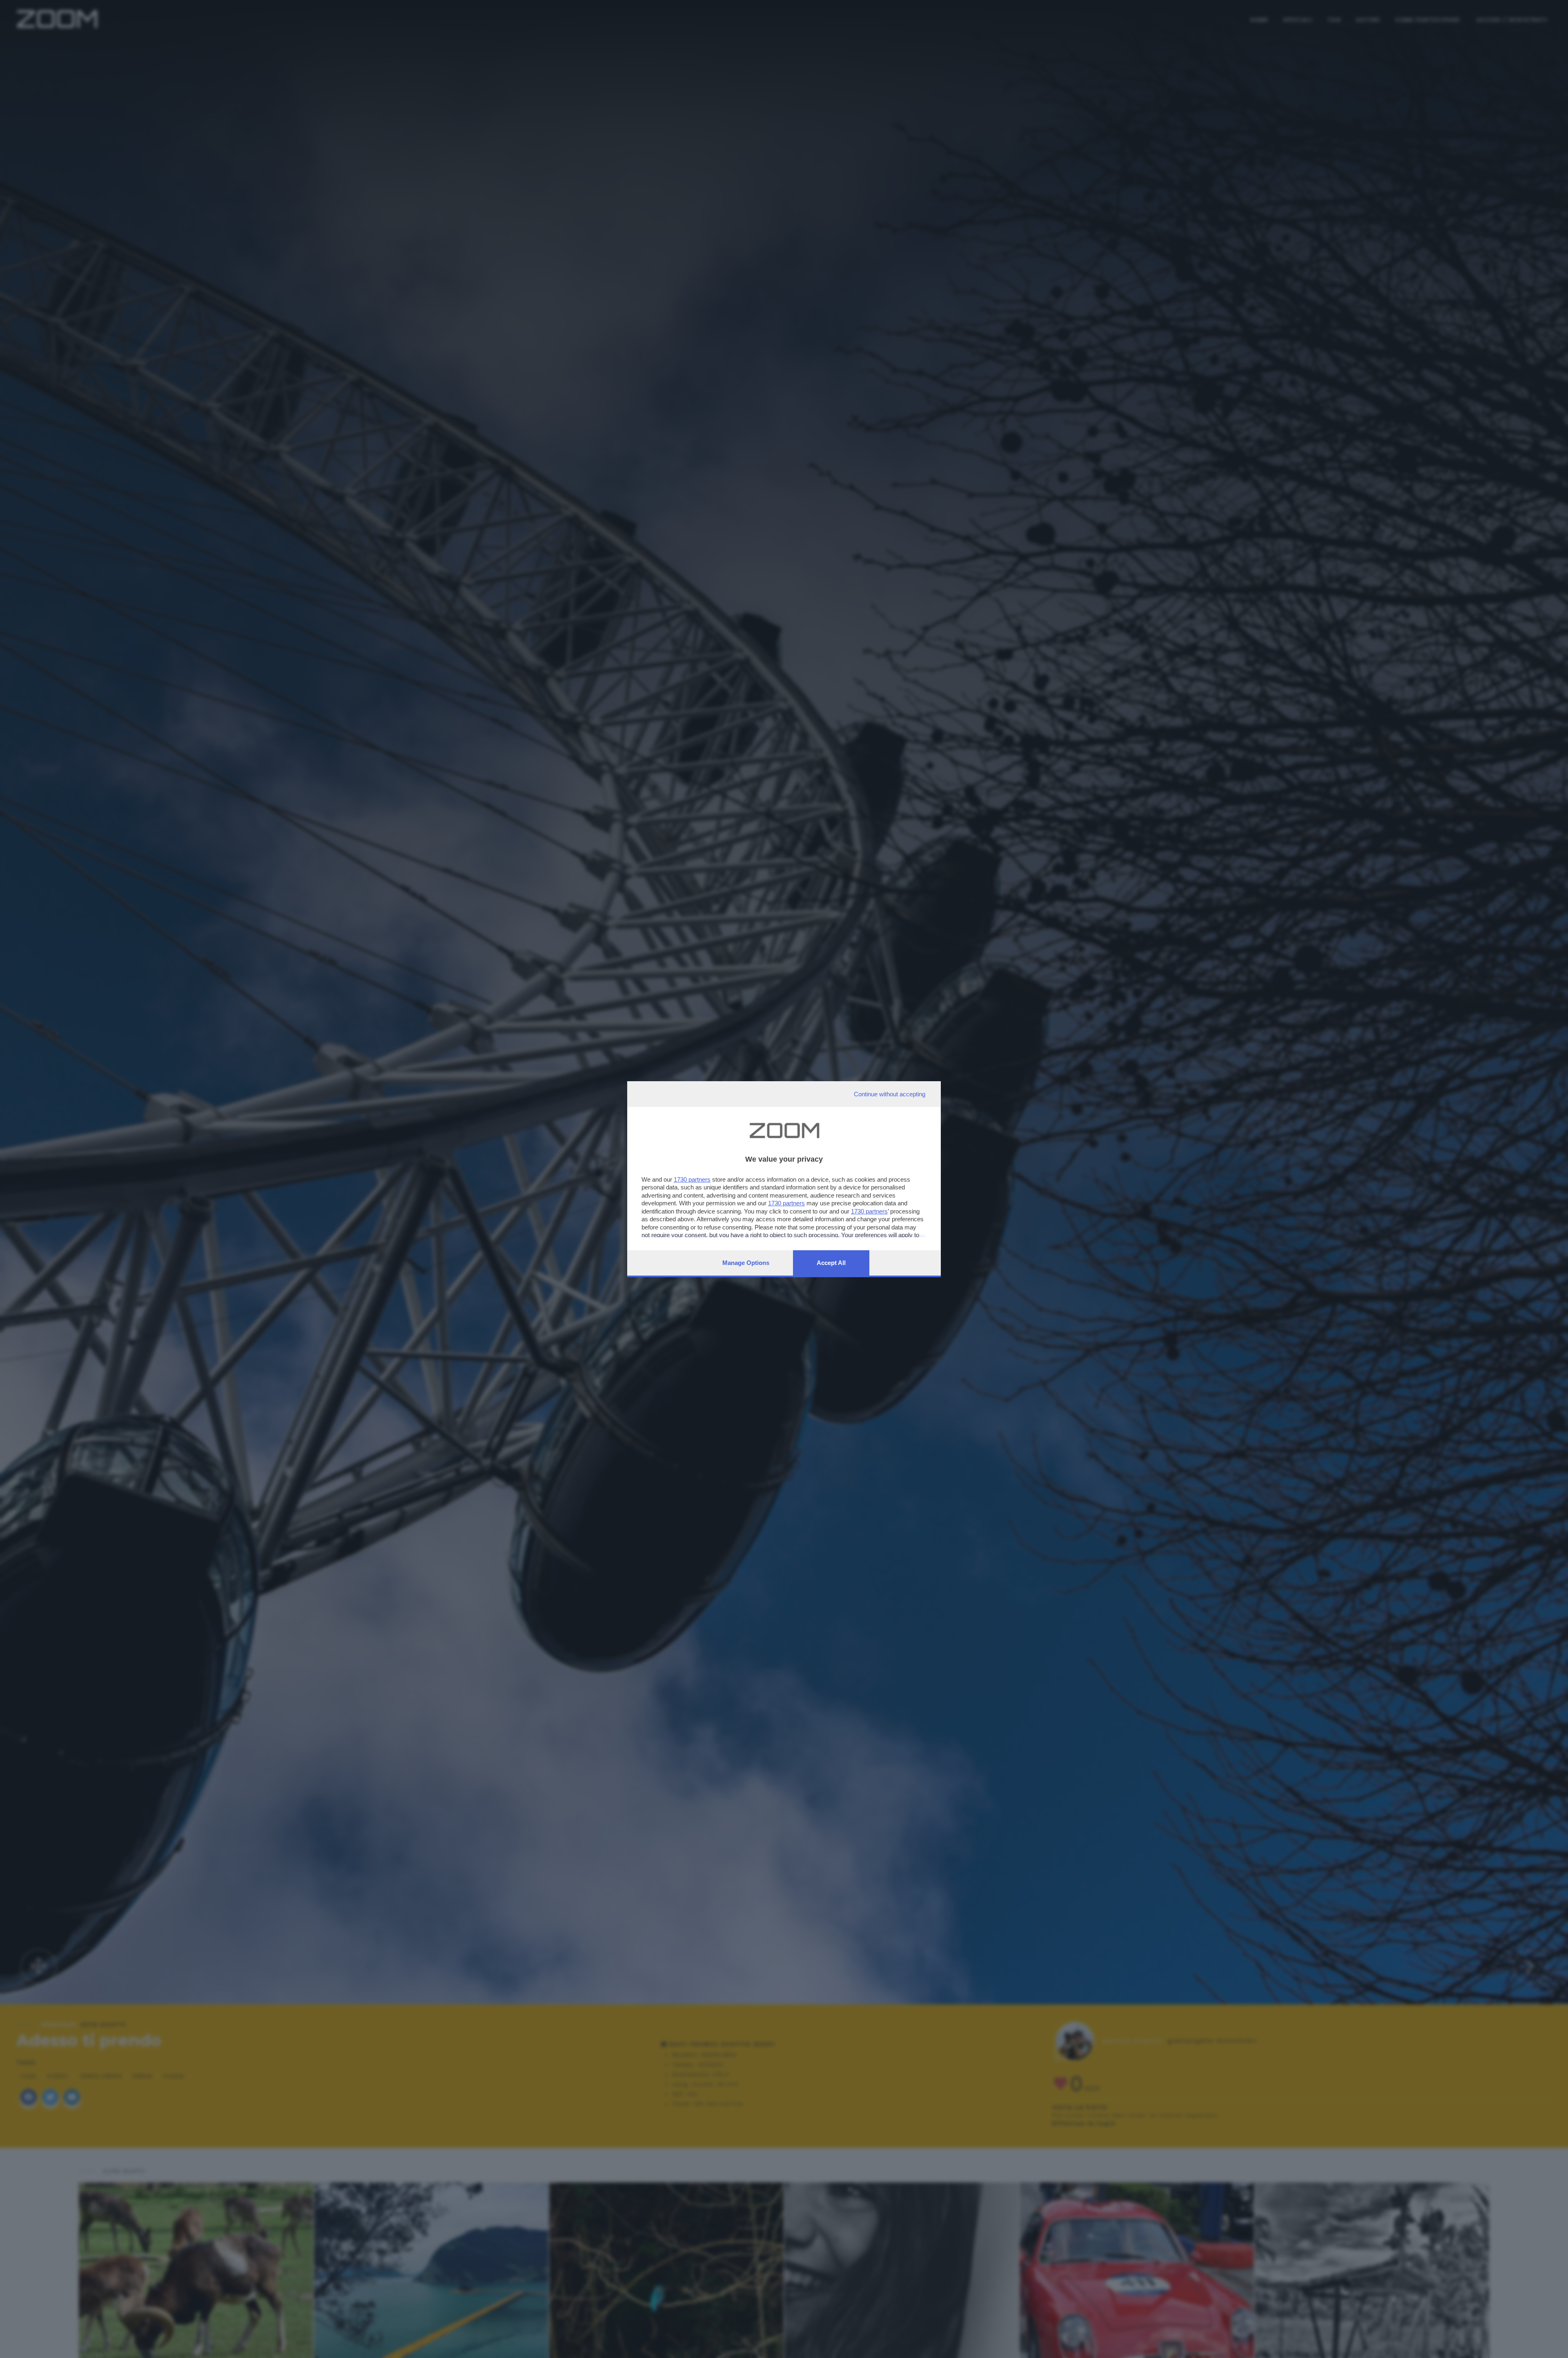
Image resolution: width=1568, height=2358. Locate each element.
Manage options (746, 1263)
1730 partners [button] (692, 1179)
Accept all (831, 1263)
